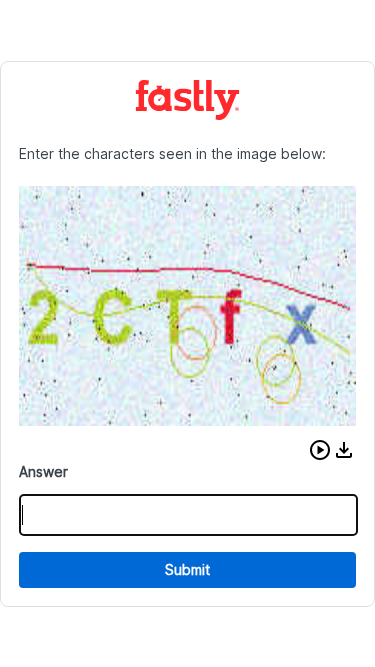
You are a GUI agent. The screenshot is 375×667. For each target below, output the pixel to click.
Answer (43, 471)
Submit (187, 569)
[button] (320, 450)
